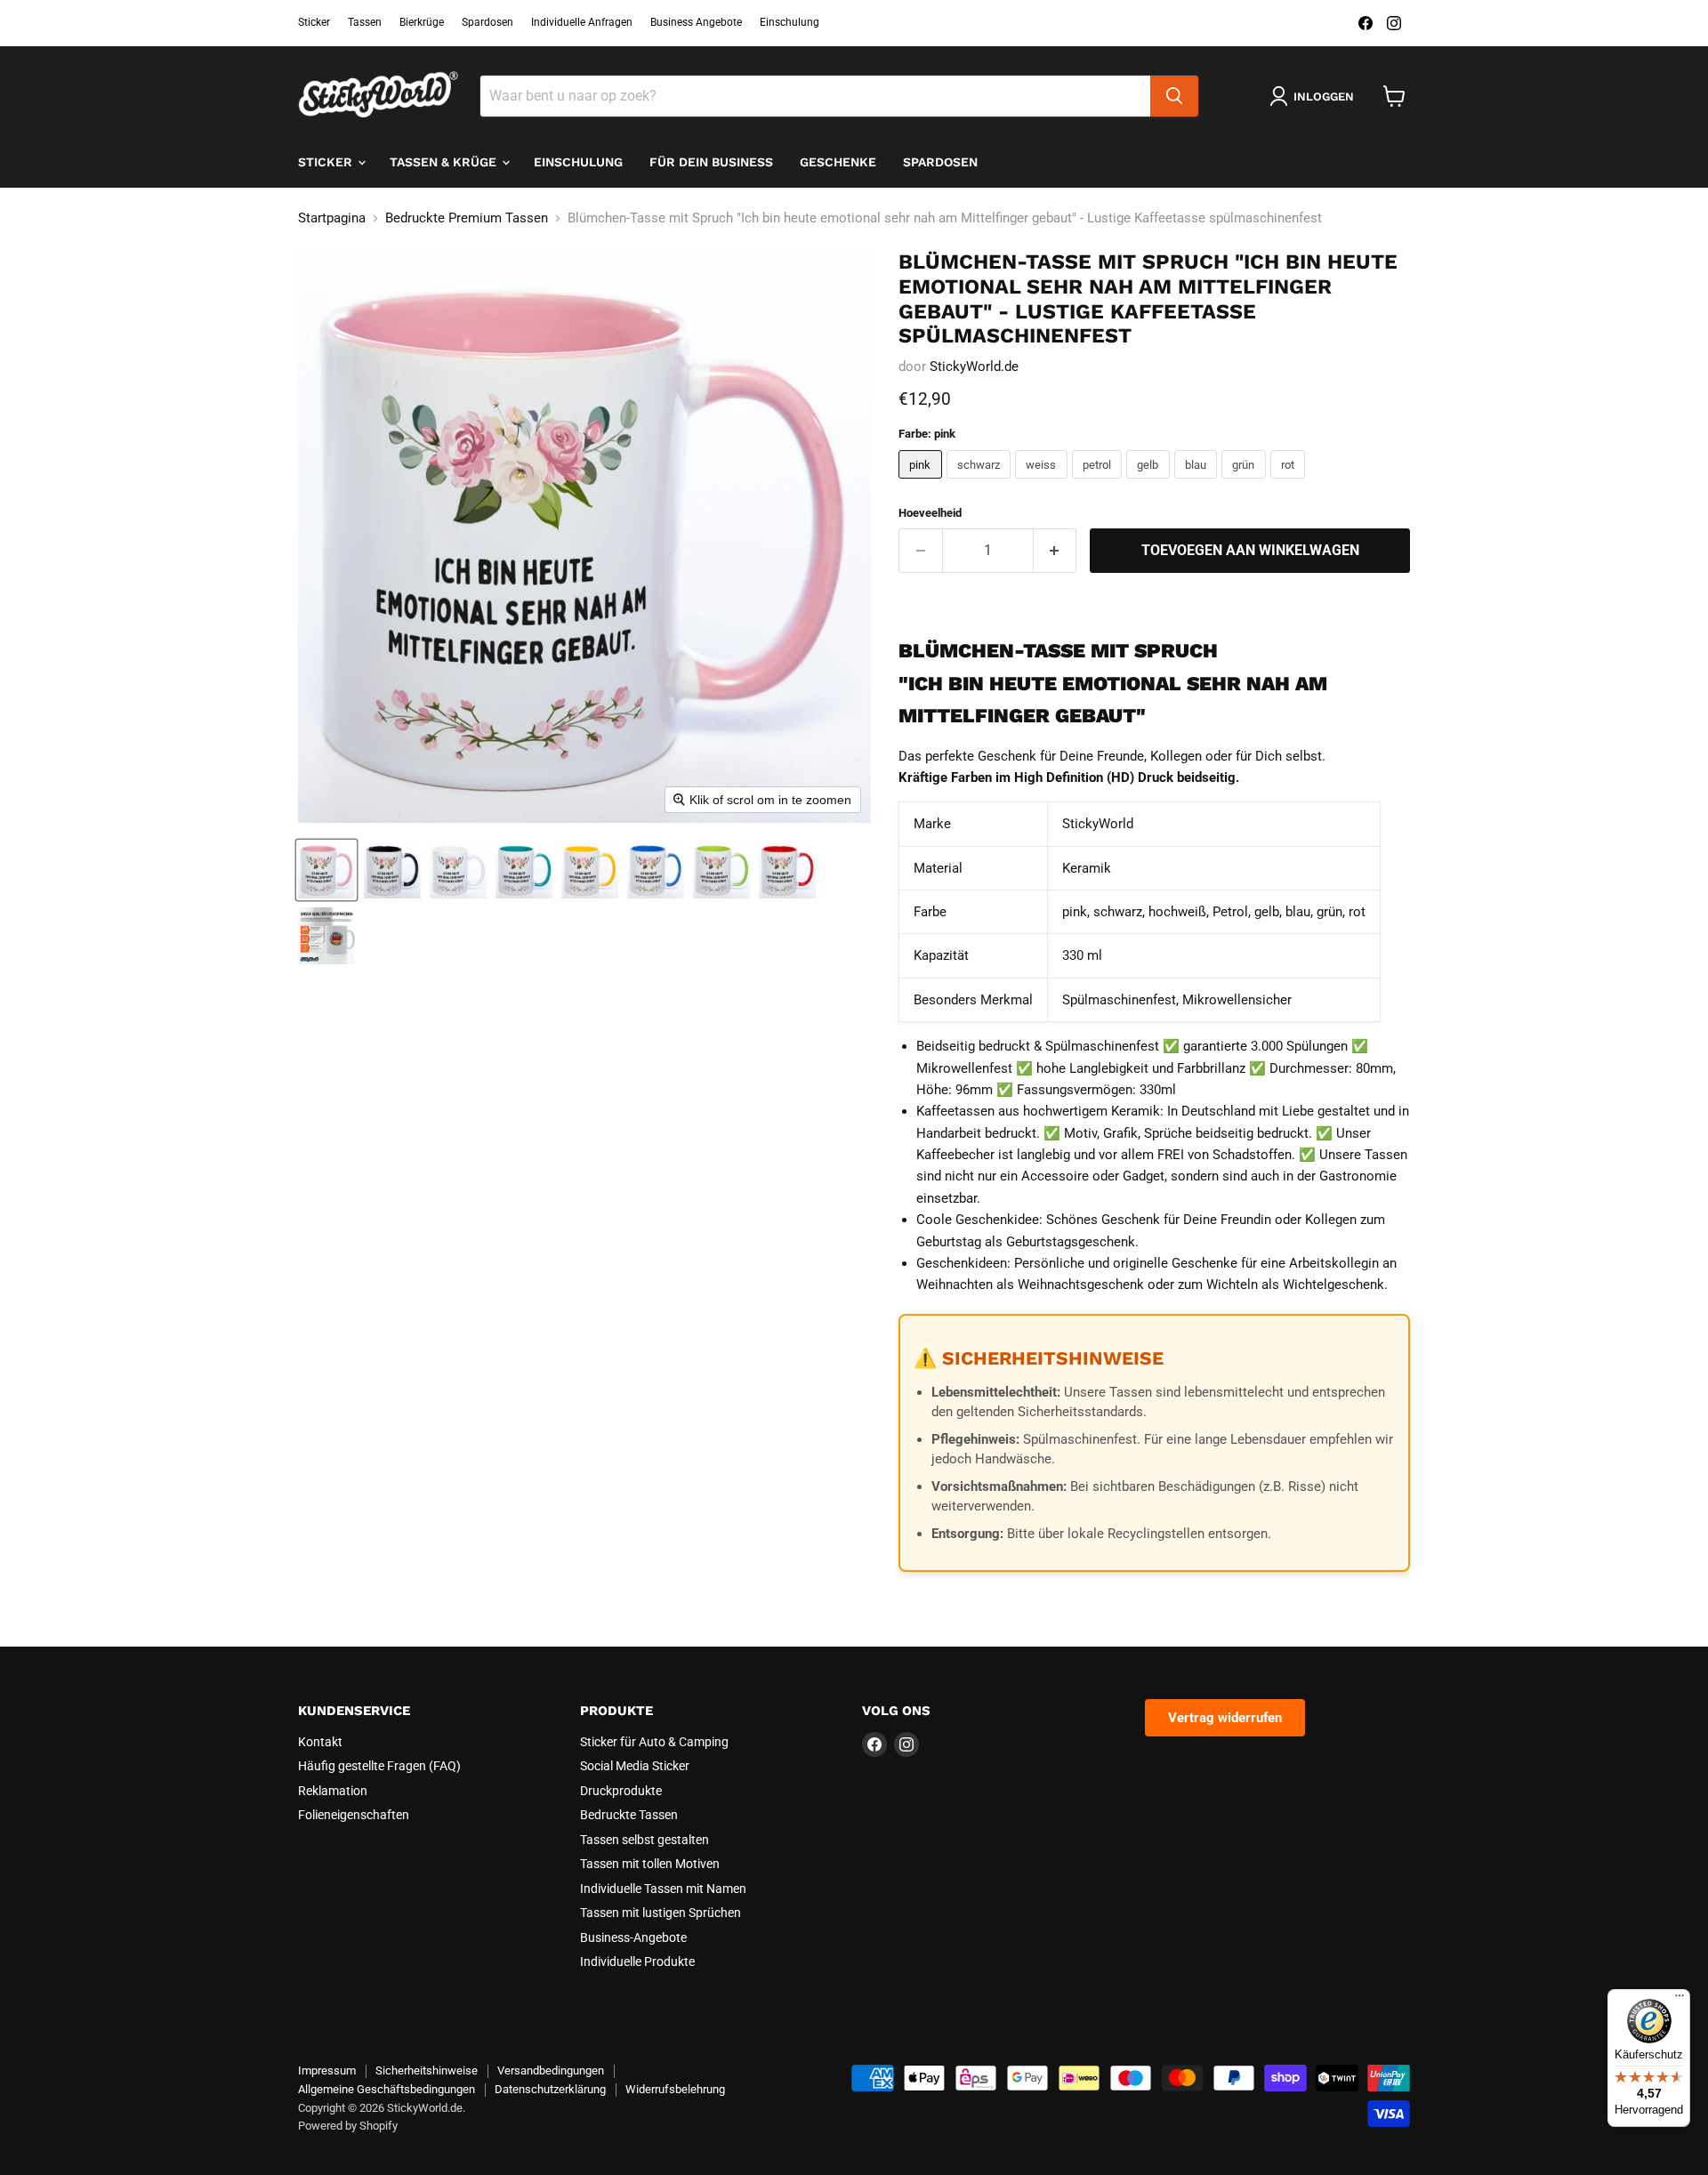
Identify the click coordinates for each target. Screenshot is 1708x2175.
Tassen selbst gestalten (645, 1840)
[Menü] (1680, 2000)
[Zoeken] (1174, 96)
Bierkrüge (422, 22)
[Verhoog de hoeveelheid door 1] (1055, 551)
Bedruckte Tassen (629, 1815)
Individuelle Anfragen (582, 22)
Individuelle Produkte (637, 1962)
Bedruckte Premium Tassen (467, 218)
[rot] (1290, 483)
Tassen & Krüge (445, 162)
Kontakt (320, 1742)
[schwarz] (981, 483)
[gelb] (1150, 483)
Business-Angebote (633, 1937)
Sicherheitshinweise (427, 2070)
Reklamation (333, 1791)
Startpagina (332, 218)
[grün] (1246, 483)
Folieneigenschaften (354, 1815)
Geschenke (838, 162)
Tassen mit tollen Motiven (650, 1864)
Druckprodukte (621, 1791)
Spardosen (487, 22)
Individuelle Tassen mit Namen (663, 1889)
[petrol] (1100, 483)
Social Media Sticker (635, 1766)
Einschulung (790, 22)
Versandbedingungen (551, 2070)
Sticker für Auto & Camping (654, 1742)
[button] (326, 870)
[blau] (1198, 483)
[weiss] (1043, 483)
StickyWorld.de (974, 367)
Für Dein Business (711, 162)
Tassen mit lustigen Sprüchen (661, 1913)
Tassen (365, 22)
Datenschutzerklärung (550, 2089)
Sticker (314, 22)
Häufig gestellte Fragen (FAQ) (379, 1766)
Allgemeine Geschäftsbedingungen (387, 2089)
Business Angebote (696, 22)
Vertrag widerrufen (1225, 1718)
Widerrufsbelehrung (675, 2089)
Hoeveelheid (930, 513)
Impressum (327, 2070)
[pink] (922, 483)
